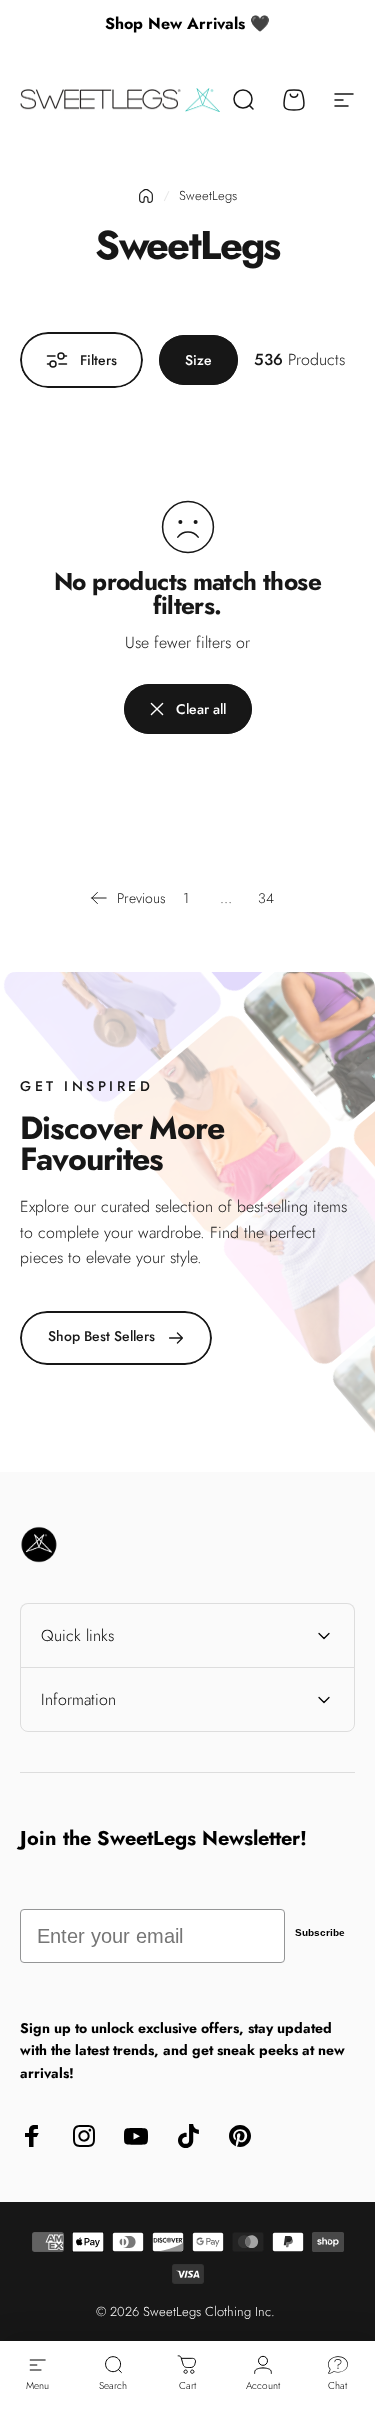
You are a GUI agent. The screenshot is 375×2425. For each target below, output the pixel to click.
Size (198, 360)
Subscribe (320, 1932)
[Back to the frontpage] (146, 196)
